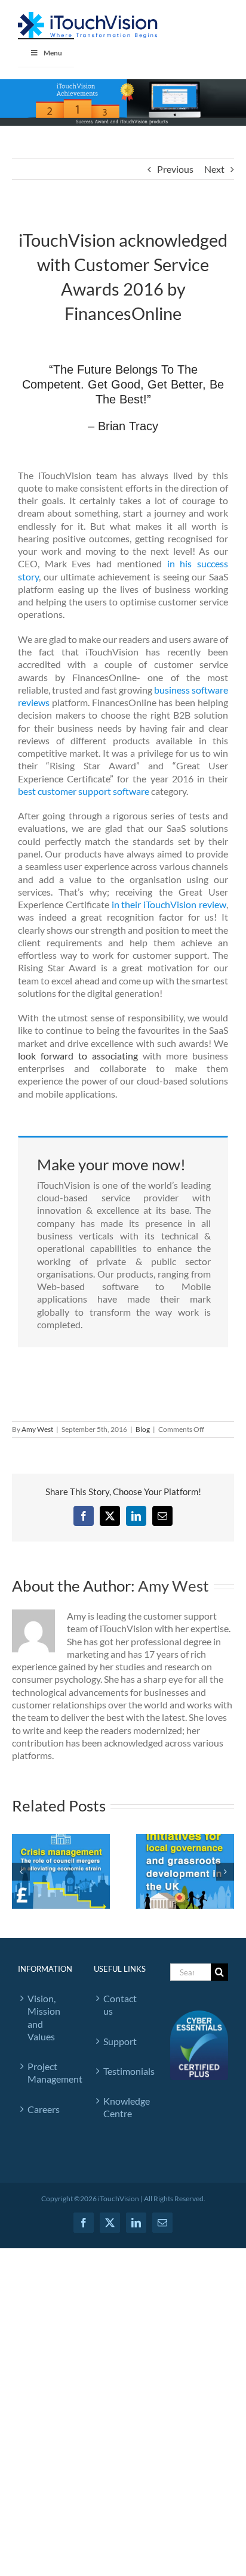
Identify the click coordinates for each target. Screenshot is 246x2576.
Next (214, 169)
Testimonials (124, 2071)
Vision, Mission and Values (44, 2017)
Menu (53, 53)
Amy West (37, 1429)
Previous (175, 169)
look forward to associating (78, 1056)
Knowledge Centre (124, 2107)
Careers (44, 2109)
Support (120, 2041)
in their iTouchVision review (169, 904)
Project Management (49, 2072)
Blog (143, 1429)
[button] (21, 1872)
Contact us (120, 2005)
